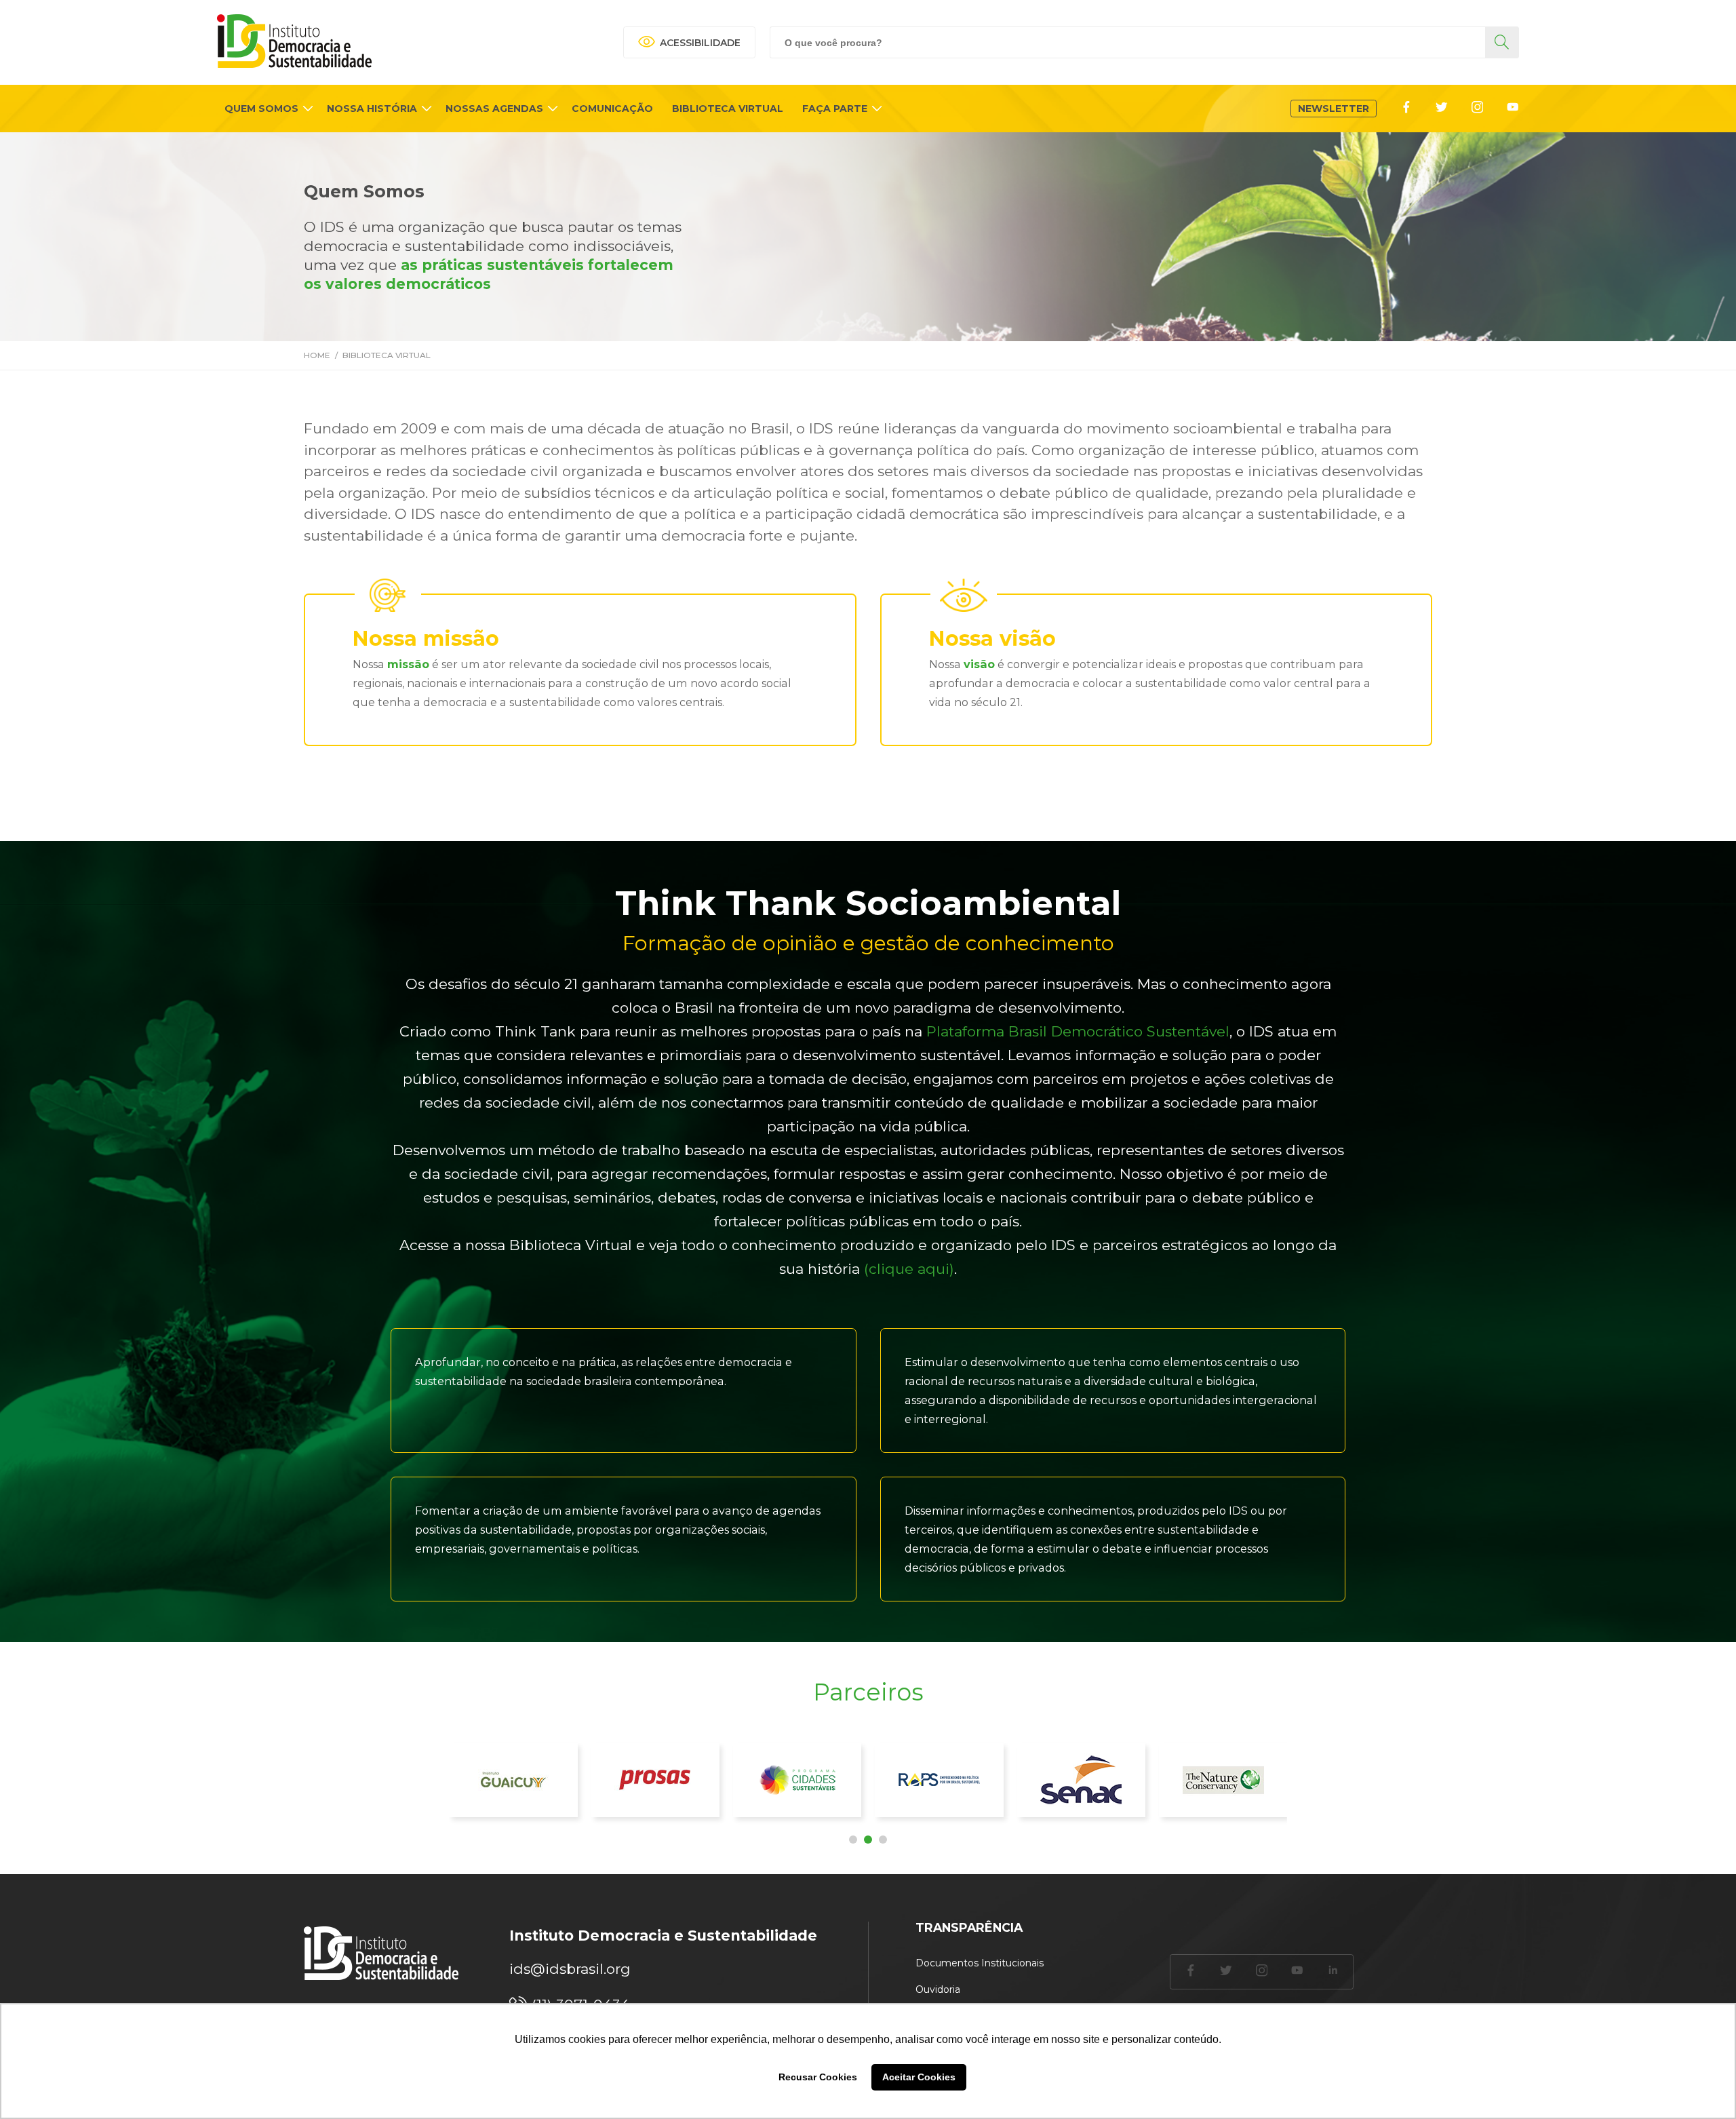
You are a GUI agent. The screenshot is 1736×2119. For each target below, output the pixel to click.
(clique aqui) (909, 1269)
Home (317, 355)
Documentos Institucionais (980, 1963)
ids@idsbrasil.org (570, 1969)
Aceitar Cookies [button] (919, 2077)
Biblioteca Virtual (387, 355)
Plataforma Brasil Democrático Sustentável (1078, 1031)
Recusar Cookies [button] (818, 2077)
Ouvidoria (938, 1989)
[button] (853, 1840)
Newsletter (1334, 109)
